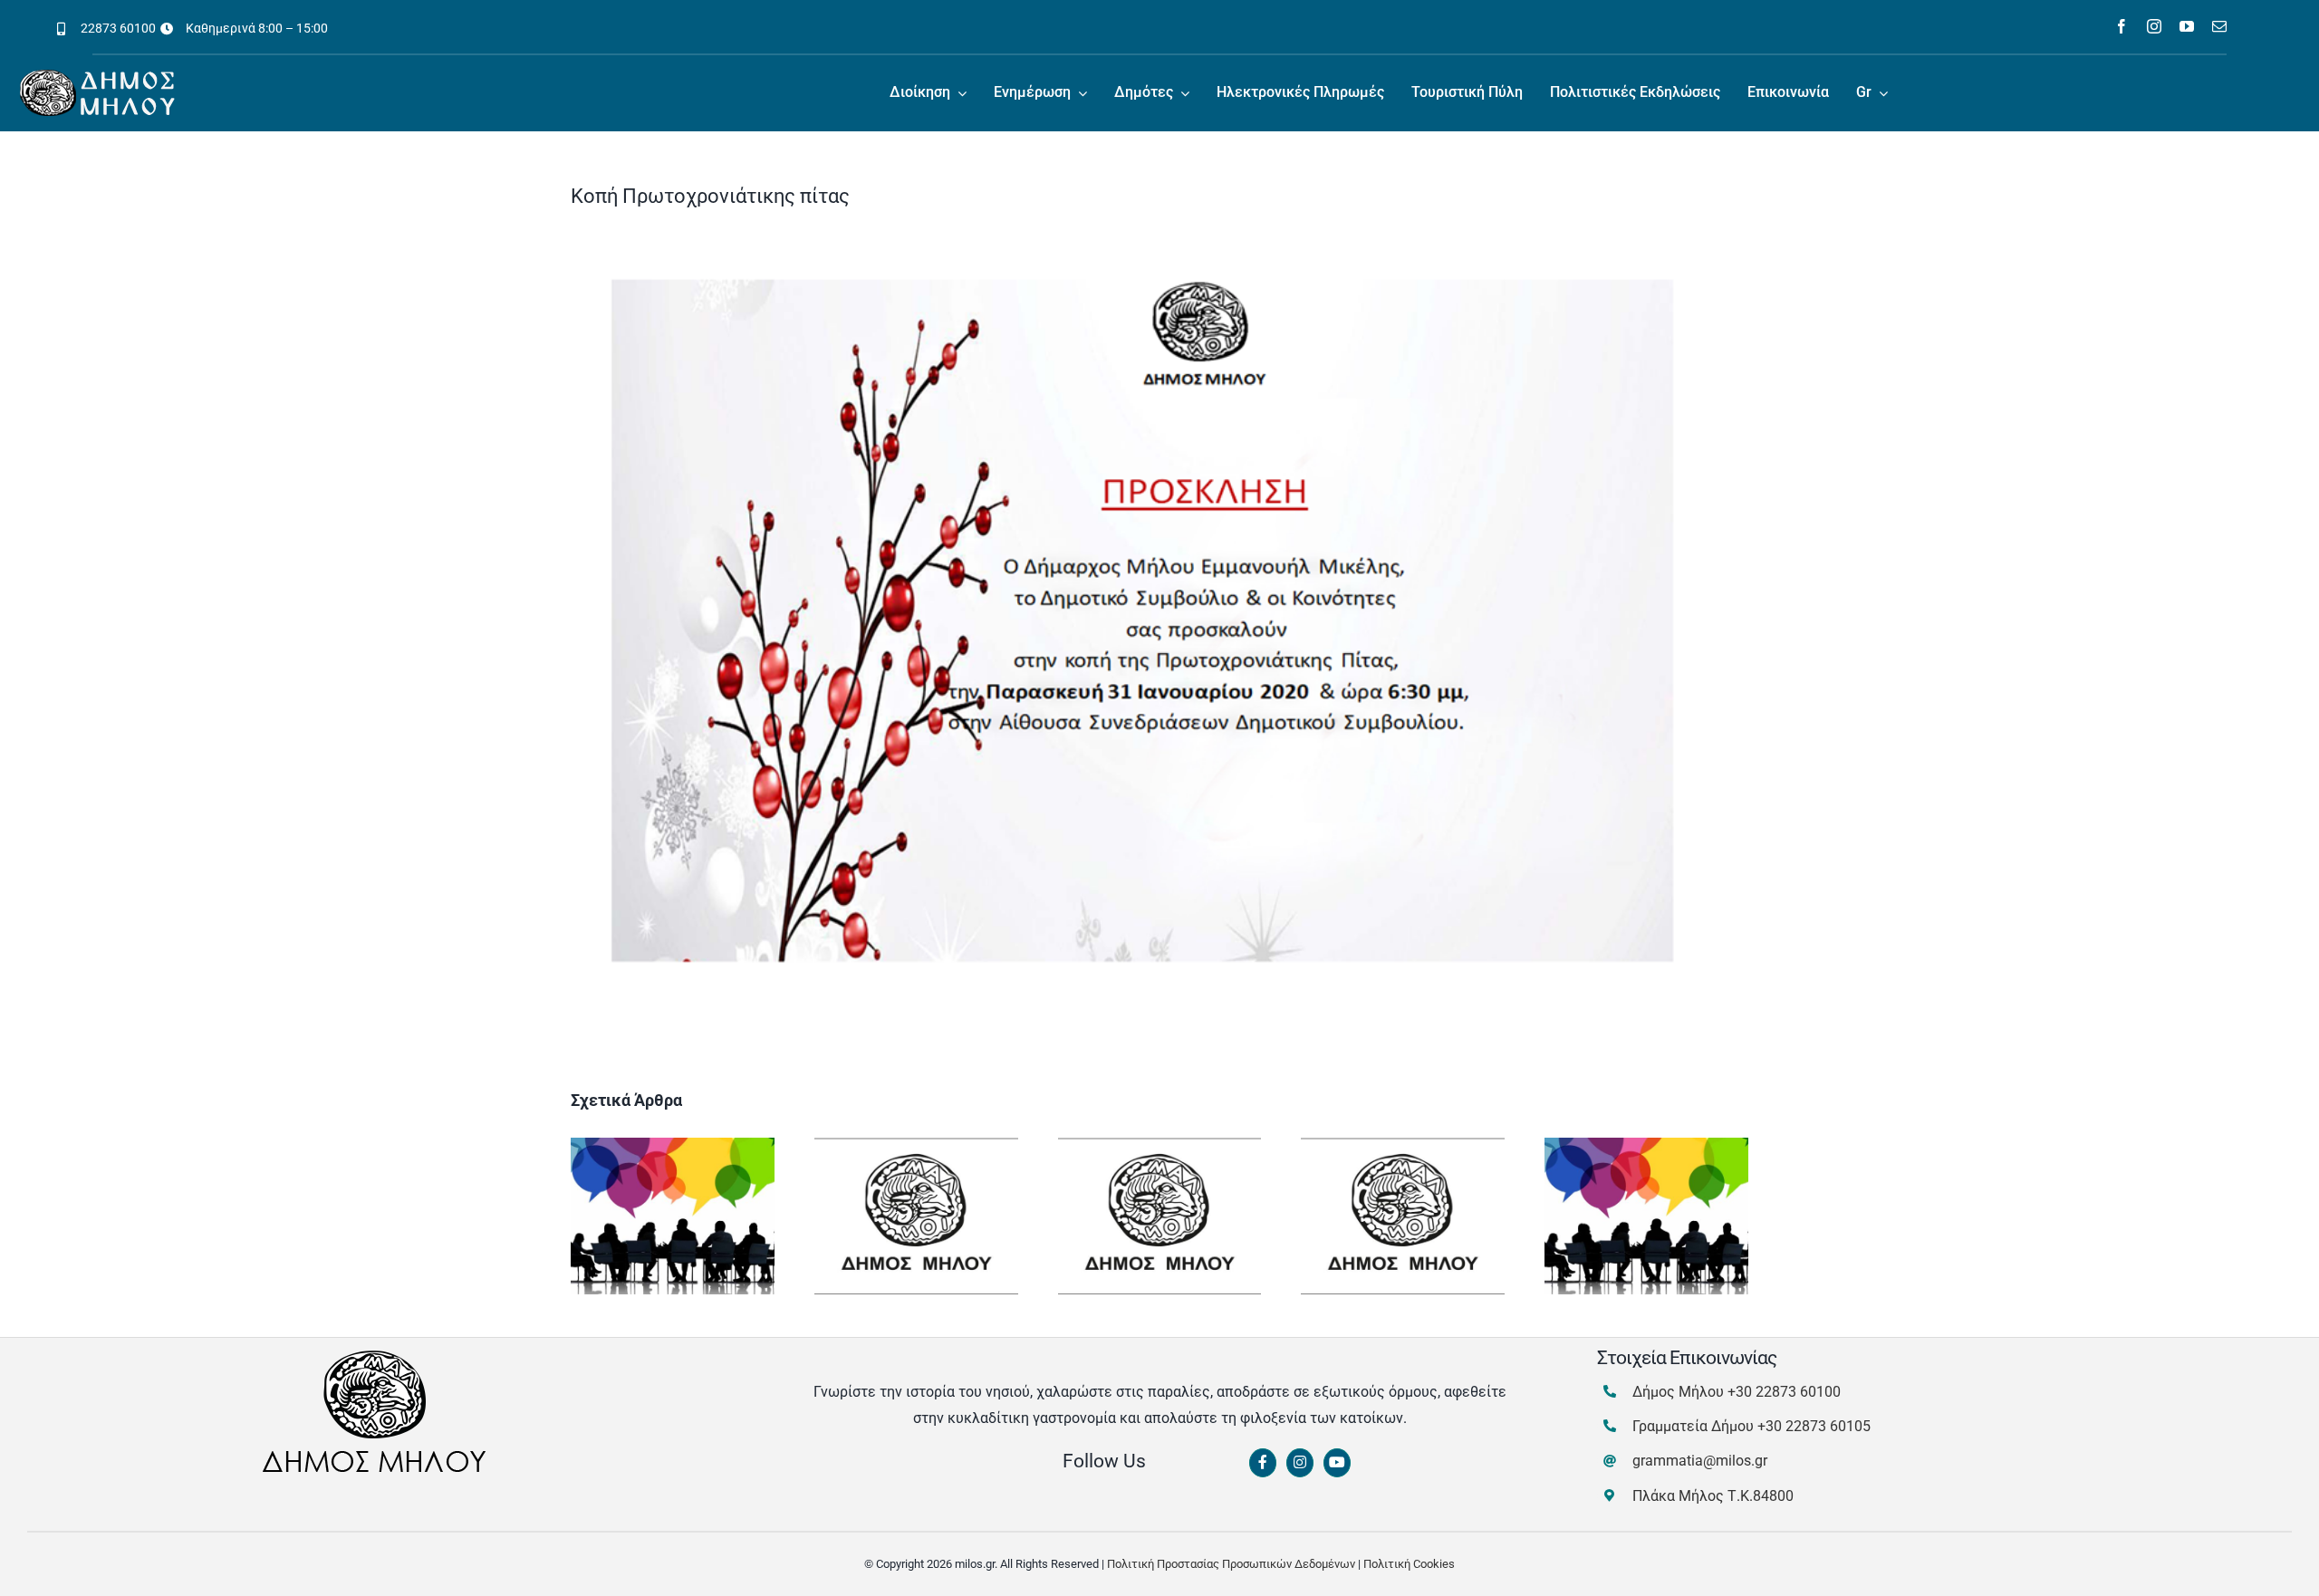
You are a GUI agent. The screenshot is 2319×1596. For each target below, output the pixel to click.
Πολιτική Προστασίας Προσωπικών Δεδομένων (1231, 1564)
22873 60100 (118, 28)
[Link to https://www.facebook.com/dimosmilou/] (1263, 1463)
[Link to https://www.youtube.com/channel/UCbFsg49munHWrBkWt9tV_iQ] (1337, 1463)
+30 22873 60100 (1784, 1392)
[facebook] (2122, 26)
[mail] (2219, 26)
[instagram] (2154, 26)
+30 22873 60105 (1814, 1426)
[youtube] (2187, 26)
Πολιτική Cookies (1409, 1564)
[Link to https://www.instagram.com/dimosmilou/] (1300, 1463)
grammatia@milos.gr (1700, 1461)
